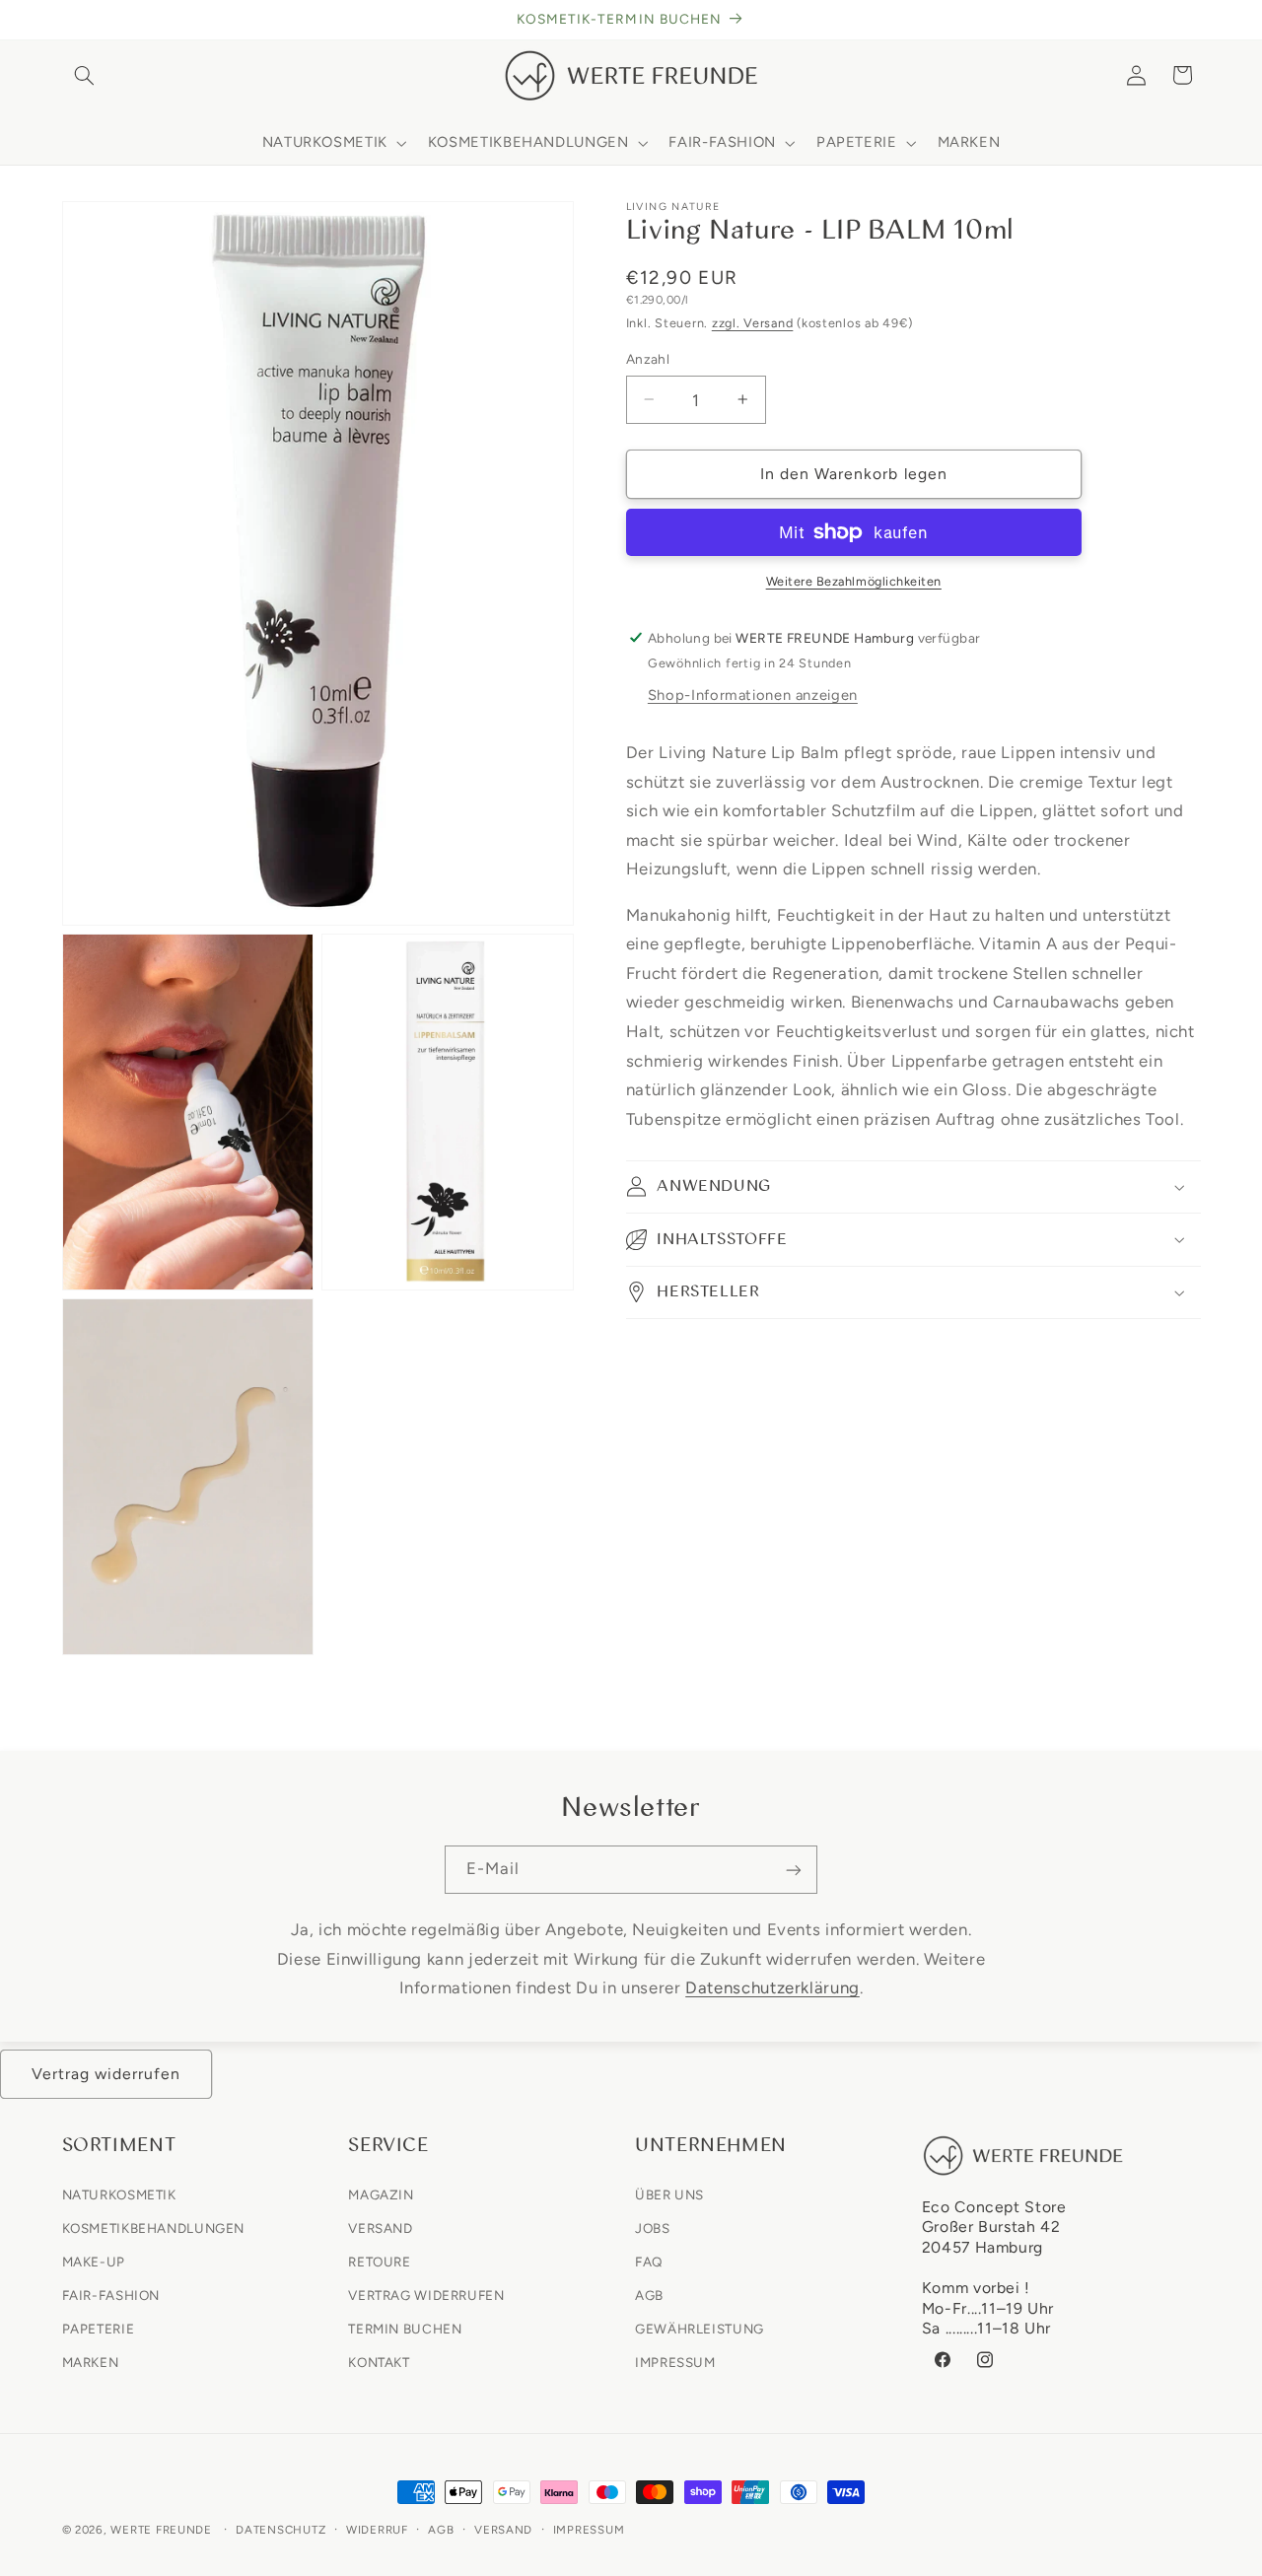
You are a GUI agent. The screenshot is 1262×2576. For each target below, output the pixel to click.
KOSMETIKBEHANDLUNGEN (154, 2227)
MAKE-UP (94, 2262)
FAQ (649, 2262)
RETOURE (379, 2262)
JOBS (653, 2227)
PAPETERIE (99, 2329)
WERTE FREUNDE (161, 2530)
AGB (649, 2295)
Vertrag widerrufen (106, 2074)
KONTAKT (379, 2362)
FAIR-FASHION (111, 2295)
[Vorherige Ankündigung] (68, 20)
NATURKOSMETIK (119, 2193)
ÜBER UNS (669, 2193)
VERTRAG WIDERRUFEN (426, 2295)
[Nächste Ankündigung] (1194, 20)
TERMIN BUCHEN (405, 2329)
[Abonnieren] (794, 1870)
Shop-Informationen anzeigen (753, 695)
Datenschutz (280, 2530)
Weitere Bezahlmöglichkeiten (854, 581)
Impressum (589, 2530)
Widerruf (377, 2530)
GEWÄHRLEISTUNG (700, 2329)
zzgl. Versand (753, 323)
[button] (85, 75)
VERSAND (380, 2227)
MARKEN (91, 2362)
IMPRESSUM (675, 2362)
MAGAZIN (381, 2193)
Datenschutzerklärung (772, 1987)
